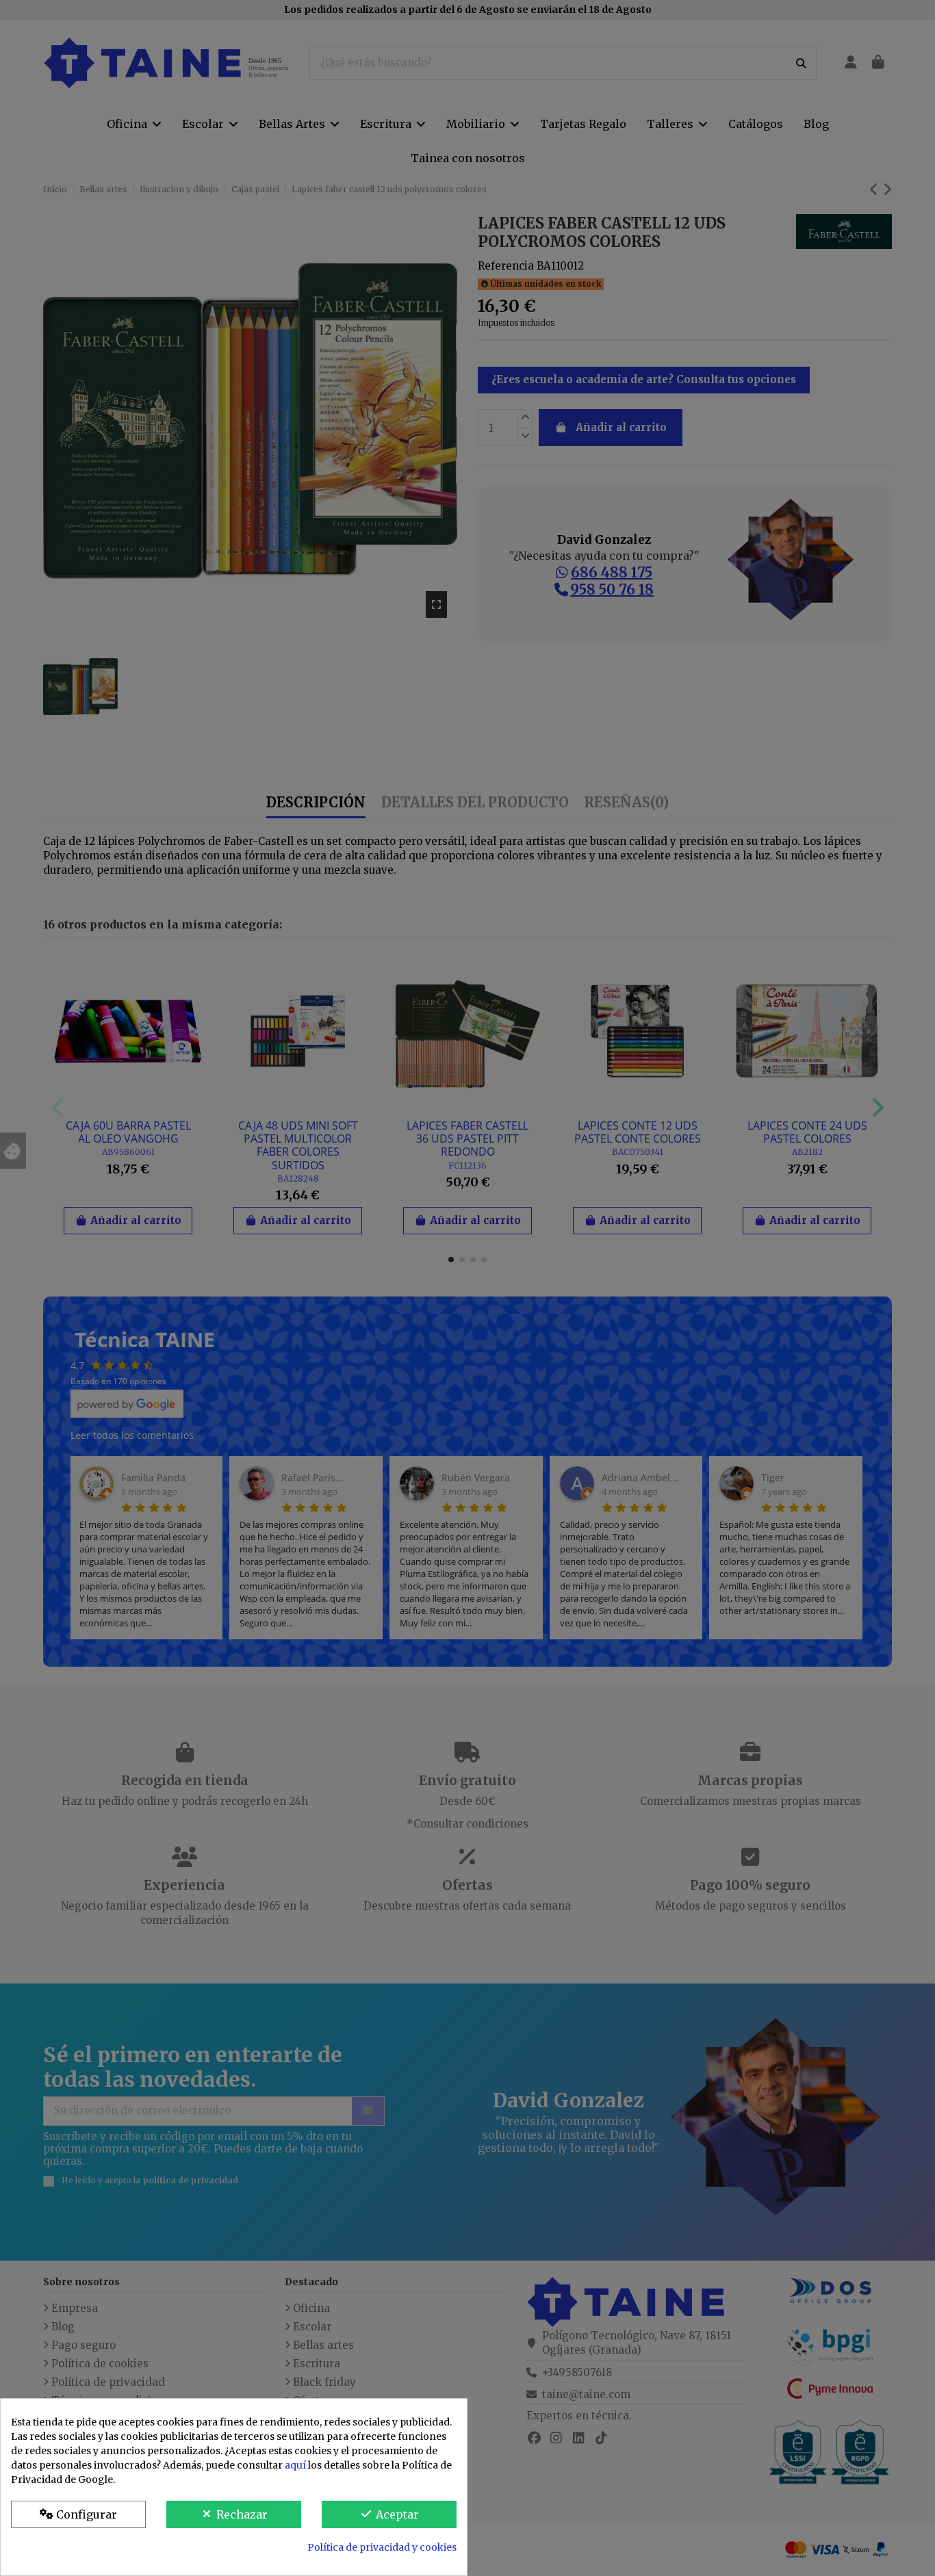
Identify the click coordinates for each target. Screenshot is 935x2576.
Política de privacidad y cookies (382, 2547)
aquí (295, 2465)
